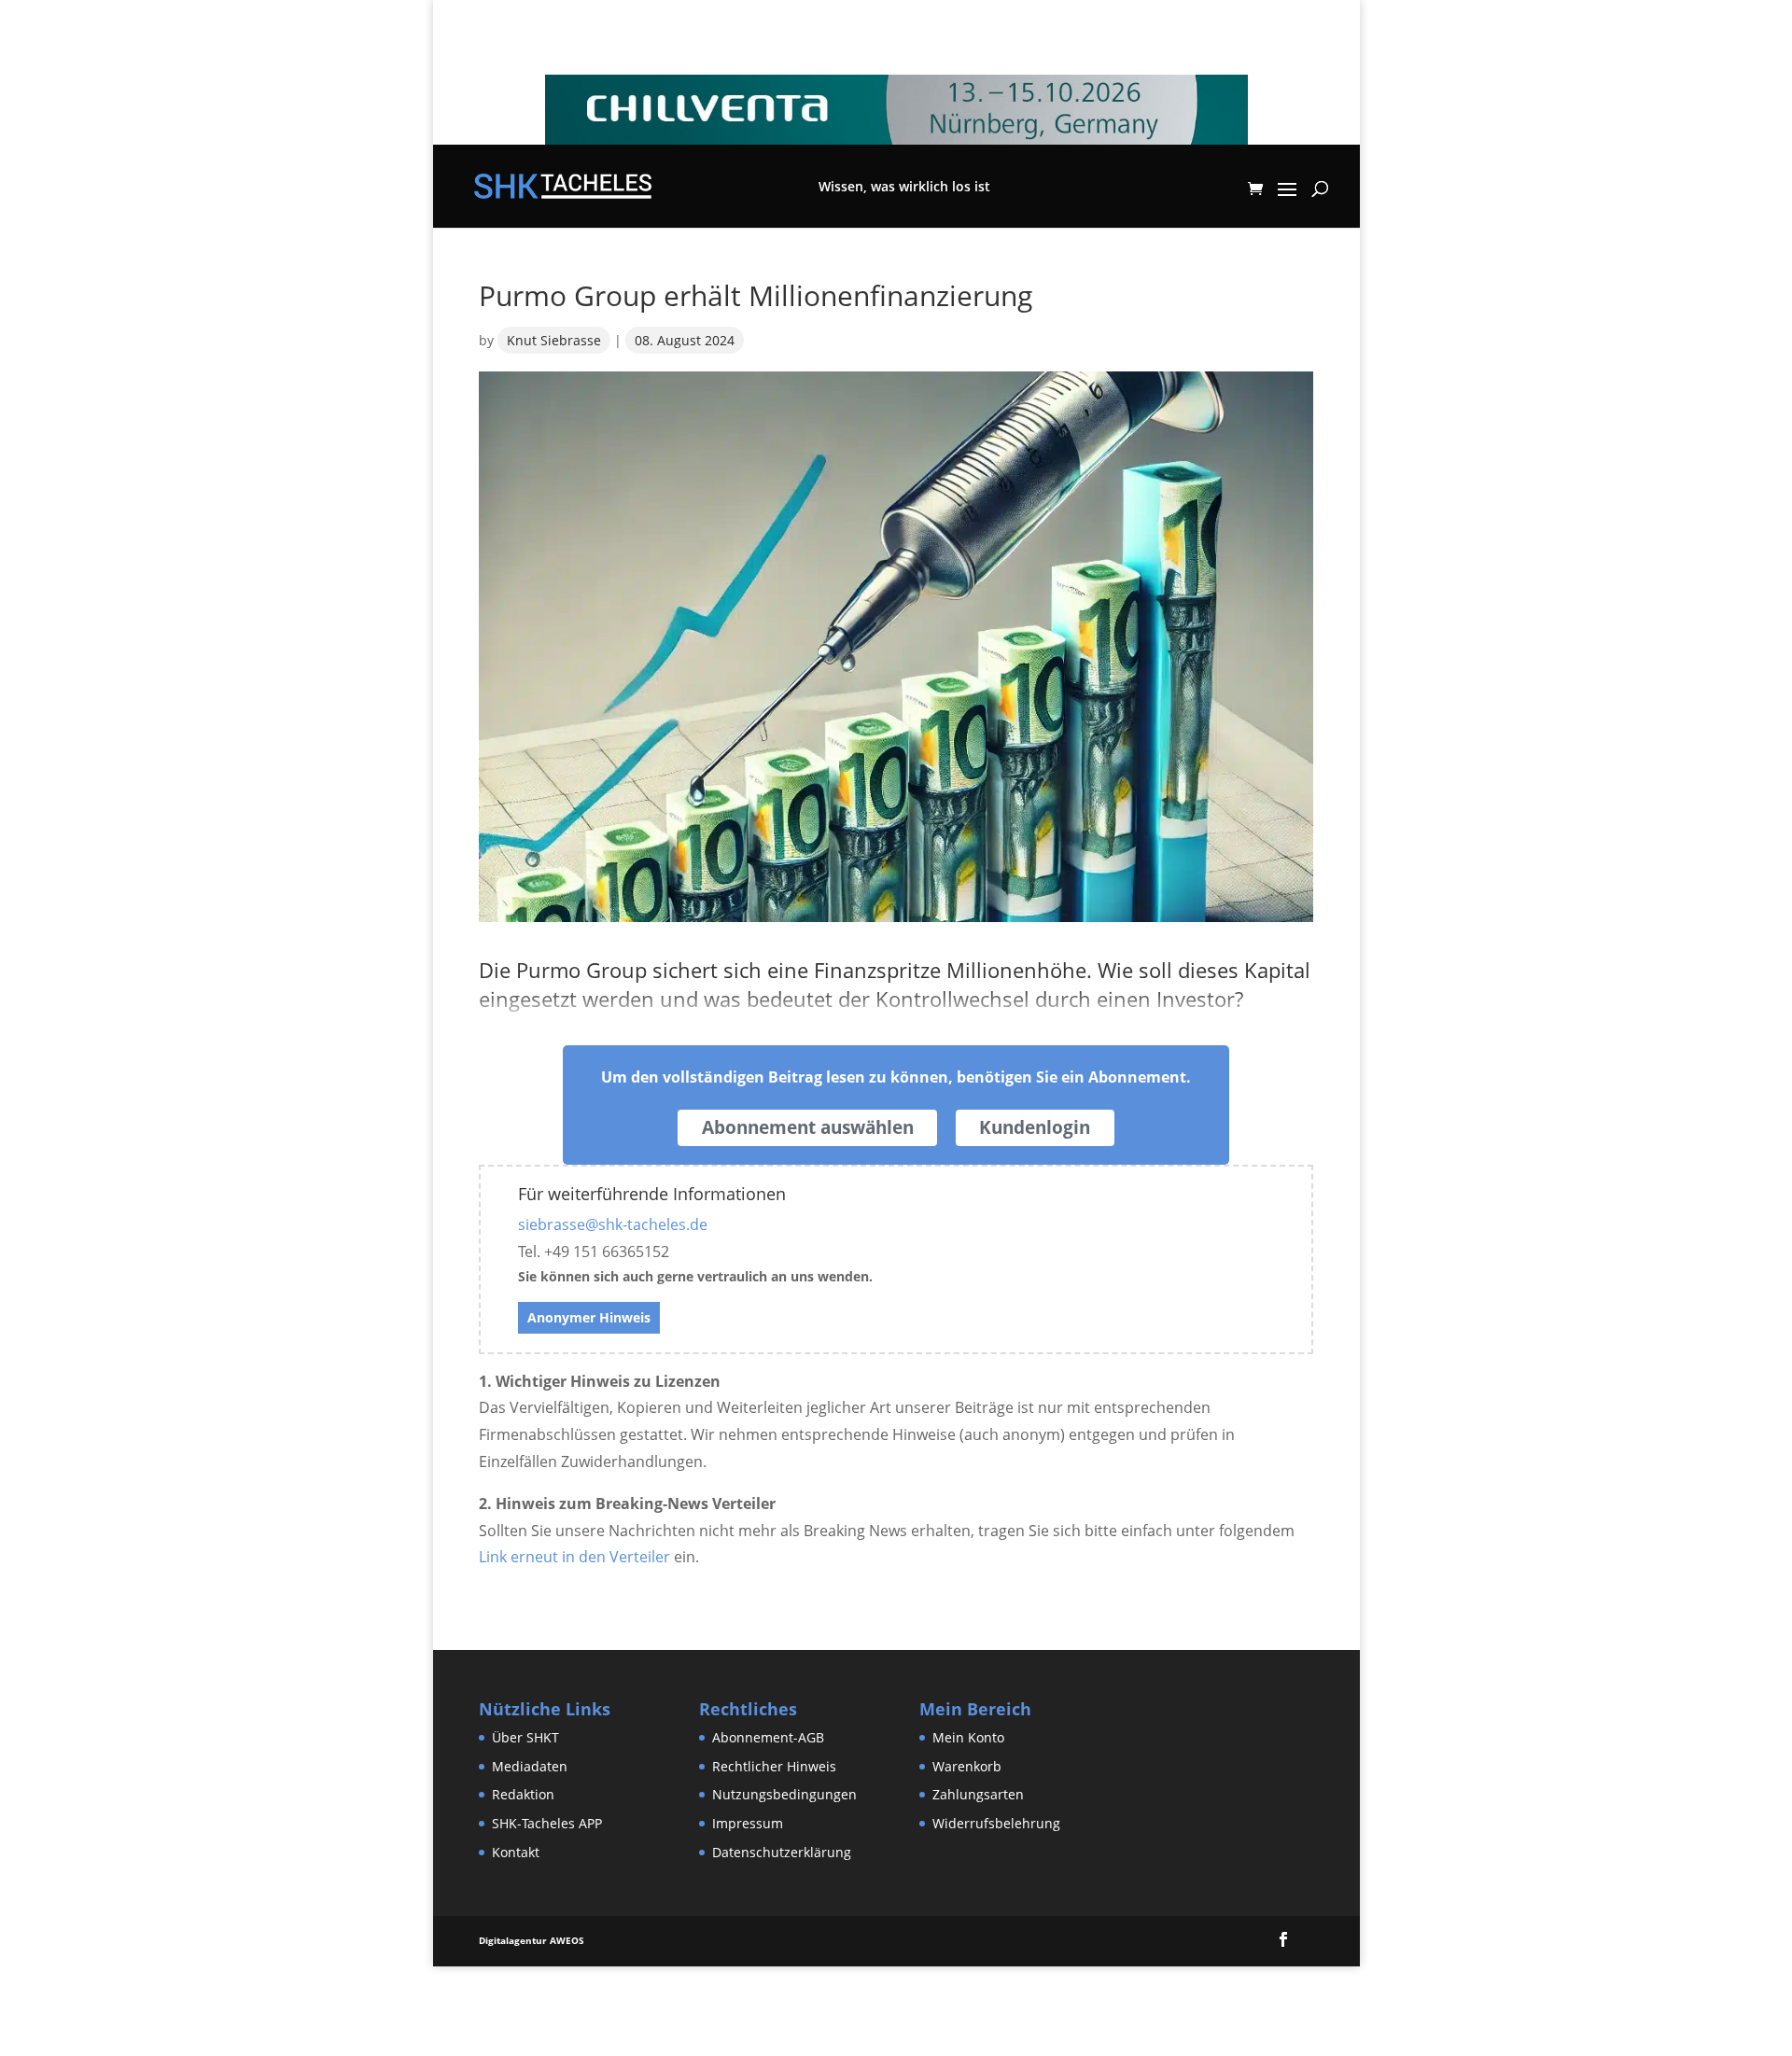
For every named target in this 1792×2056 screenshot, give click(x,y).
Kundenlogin (1035, 1127)
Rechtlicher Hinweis (774, 1766)
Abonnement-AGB (768, 1737)
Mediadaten (530, 1766)
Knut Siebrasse (554, 340)
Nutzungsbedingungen (784, 1794)
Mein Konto (968, 1737)
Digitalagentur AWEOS (532, 1940)
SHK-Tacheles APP (547, 1823)
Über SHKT (525, 1737)
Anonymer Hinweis (589, 1317)
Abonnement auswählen (808, 1127)
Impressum (748, 1823)
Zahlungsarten (978, 1794)
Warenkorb (967, 1766)
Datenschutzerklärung (782, 1852)
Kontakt (516, 1852)
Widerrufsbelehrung (996, 1823)
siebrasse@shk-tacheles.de (613, 1224)
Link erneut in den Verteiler (574, 1557)
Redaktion (523, 1794)
